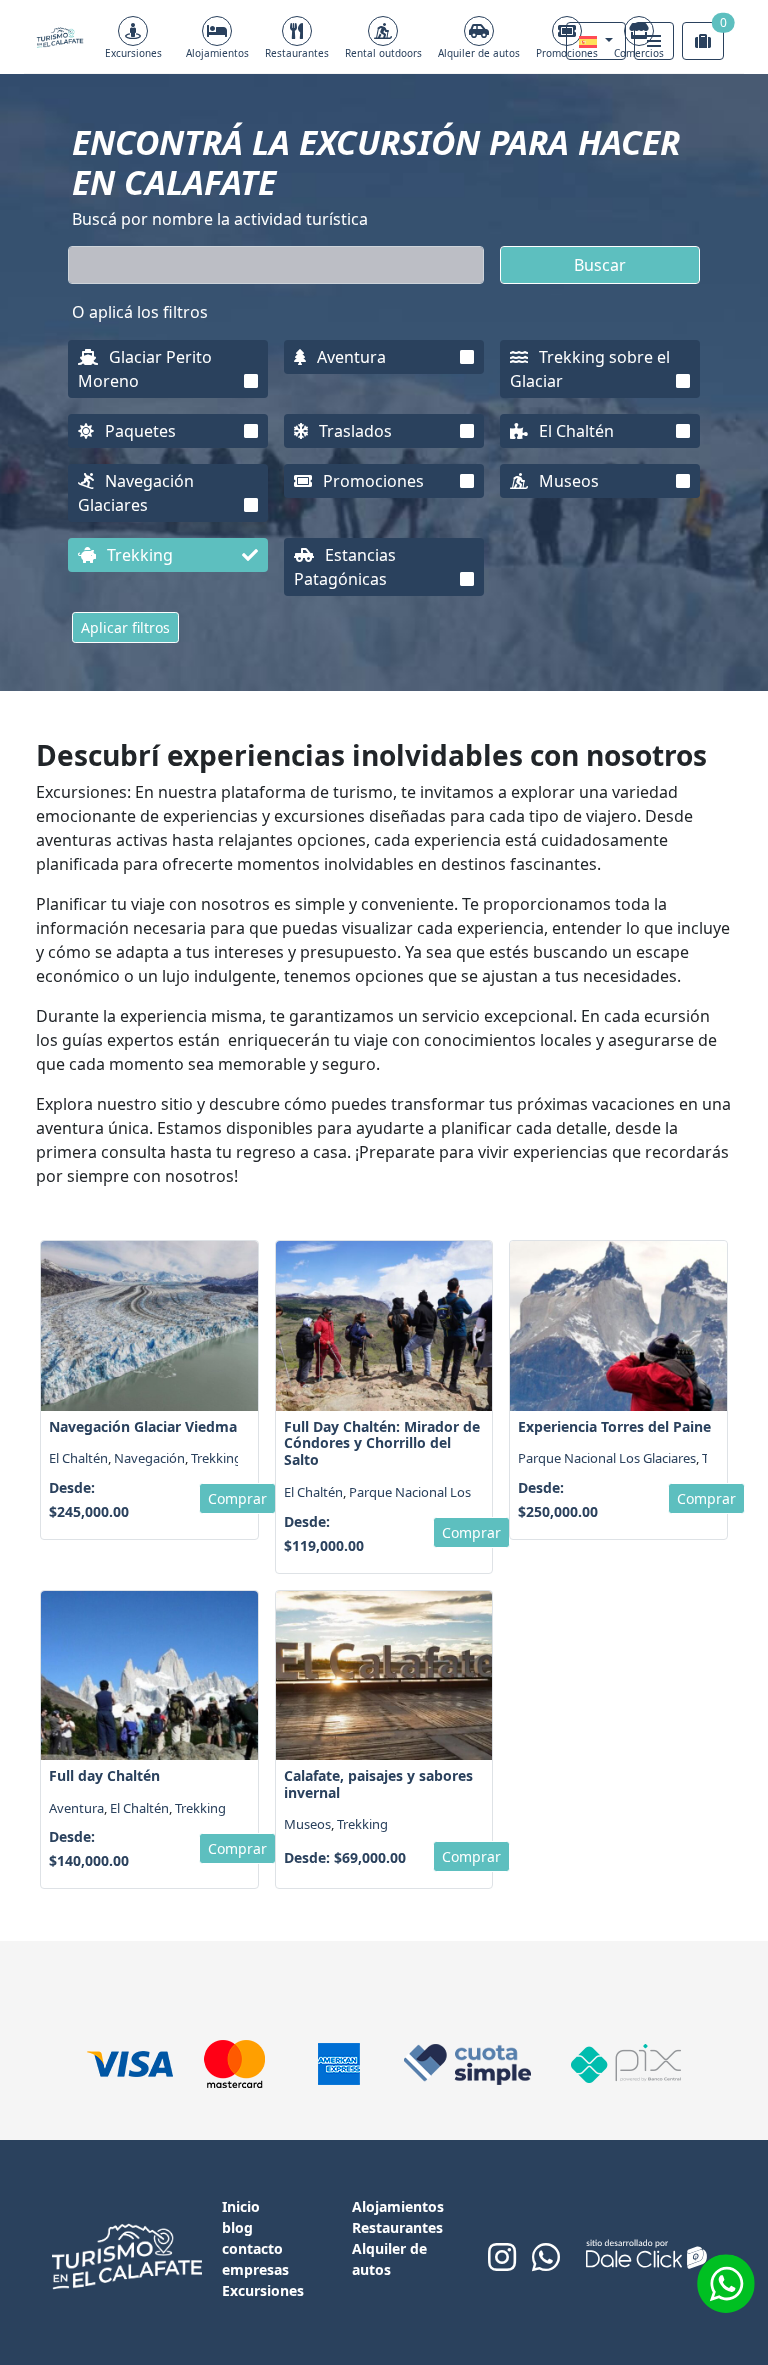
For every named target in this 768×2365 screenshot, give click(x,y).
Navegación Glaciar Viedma (143, 1426)
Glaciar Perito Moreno (145, 369)
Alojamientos (217, 53)
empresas (255, 2269)
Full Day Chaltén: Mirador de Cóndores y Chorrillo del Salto (382, 1443)
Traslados (353, 431)
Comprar (237, 1498)
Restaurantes (297, 53)
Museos (567, 481)
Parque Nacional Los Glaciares (438, 1492)
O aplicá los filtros (140, 312)
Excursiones (133, 53)
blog (237, 2227)
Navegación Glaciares (136, 493)
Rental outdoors (383, 53)
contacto (252, 2248)
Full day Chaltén (104, 1775)
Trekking (138, 555)
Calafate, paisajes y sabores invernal (378, 1784)
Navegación (149, 1458)
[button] (596, 41)
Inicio (241, 2206)
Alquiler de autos (479, 53)
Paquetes (138, 431)
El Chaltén (574, 431)
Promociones (371, 481)
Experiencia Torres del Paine (614, 1426)
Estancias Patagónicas (345, 567)
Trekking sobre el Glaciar (590, 369)
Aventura (349, 357)
